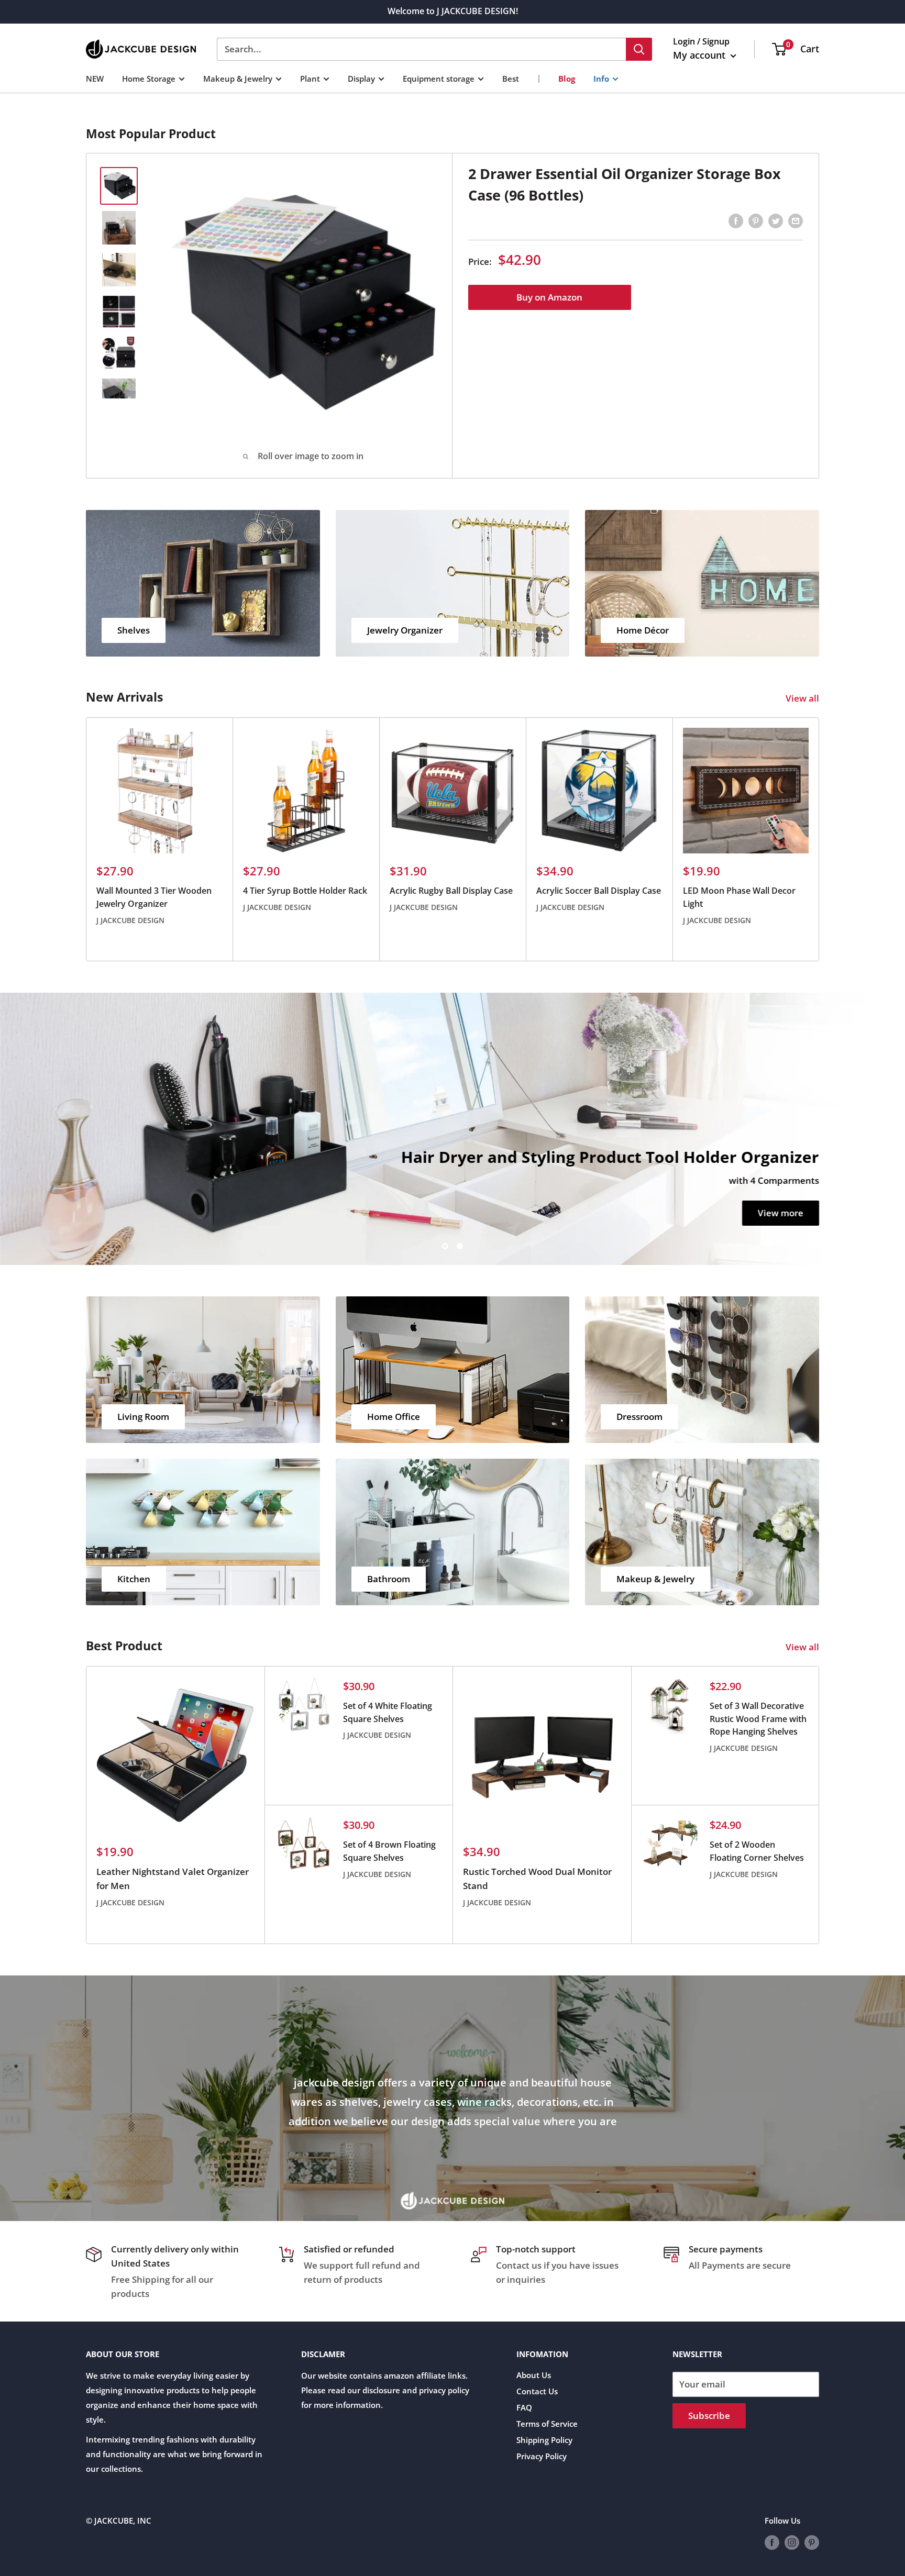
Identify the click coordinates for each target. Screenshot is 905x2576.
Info (601, 78)
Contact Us (537, 2391)
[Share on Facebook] (736, 220)
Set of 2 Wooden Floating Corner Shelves (757, 1851)
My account (700, 55)
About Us (534, 2375)
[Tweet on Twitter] (776, 220)
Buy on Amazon (549, 297)
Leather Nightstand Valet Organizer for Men (173, 1878)
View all (803, 698)
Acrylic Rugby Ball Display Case (451, 891)
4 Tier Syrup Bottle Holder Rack (305, 891)
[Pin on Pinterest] (756, 220)
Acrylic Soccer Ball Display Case (599, 891)
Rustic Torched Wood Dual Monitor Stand (537, 1878)
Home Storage (149, 78)
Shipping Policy (544, 2440)
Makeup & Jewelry (238, 78)
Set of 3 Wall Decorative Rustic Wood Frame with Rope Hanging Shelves (758, 1719)
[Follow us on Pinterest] (812, 2542)
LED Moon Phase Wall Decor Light (739, 897)
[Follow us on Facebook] (772, 2542)
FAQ (524, 2407)
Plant (310, 78)
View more (781, 1213)
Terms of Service (547, 2424)
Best (511, 78)
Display (361, 78)
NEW (95, 78)
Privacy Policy (542, 2456)
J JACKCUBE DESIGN (130, 920)
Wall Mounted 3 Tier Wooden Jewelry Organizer (154, 897)
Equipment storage (439, 78)
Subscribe (709, 2416)
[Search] (639, 49)
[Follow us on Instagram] (792, 2542)
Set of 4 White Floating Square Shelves (388, 1712)
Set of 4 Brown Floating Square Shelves (389, 1851)
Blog (567, 78)
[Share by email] (796, 220)
